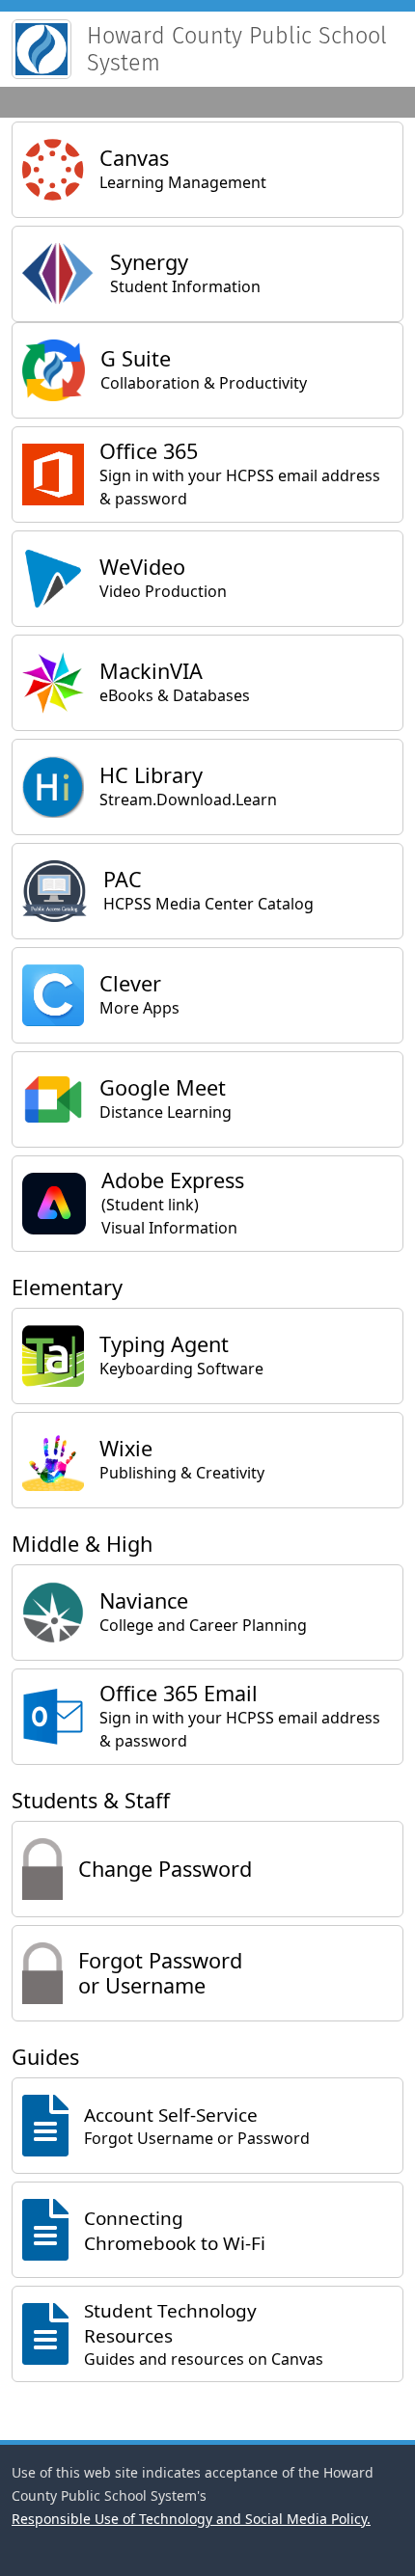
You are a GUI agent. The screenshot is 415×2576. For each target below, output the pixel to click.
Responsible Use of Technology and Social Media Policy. (191, 2519)
